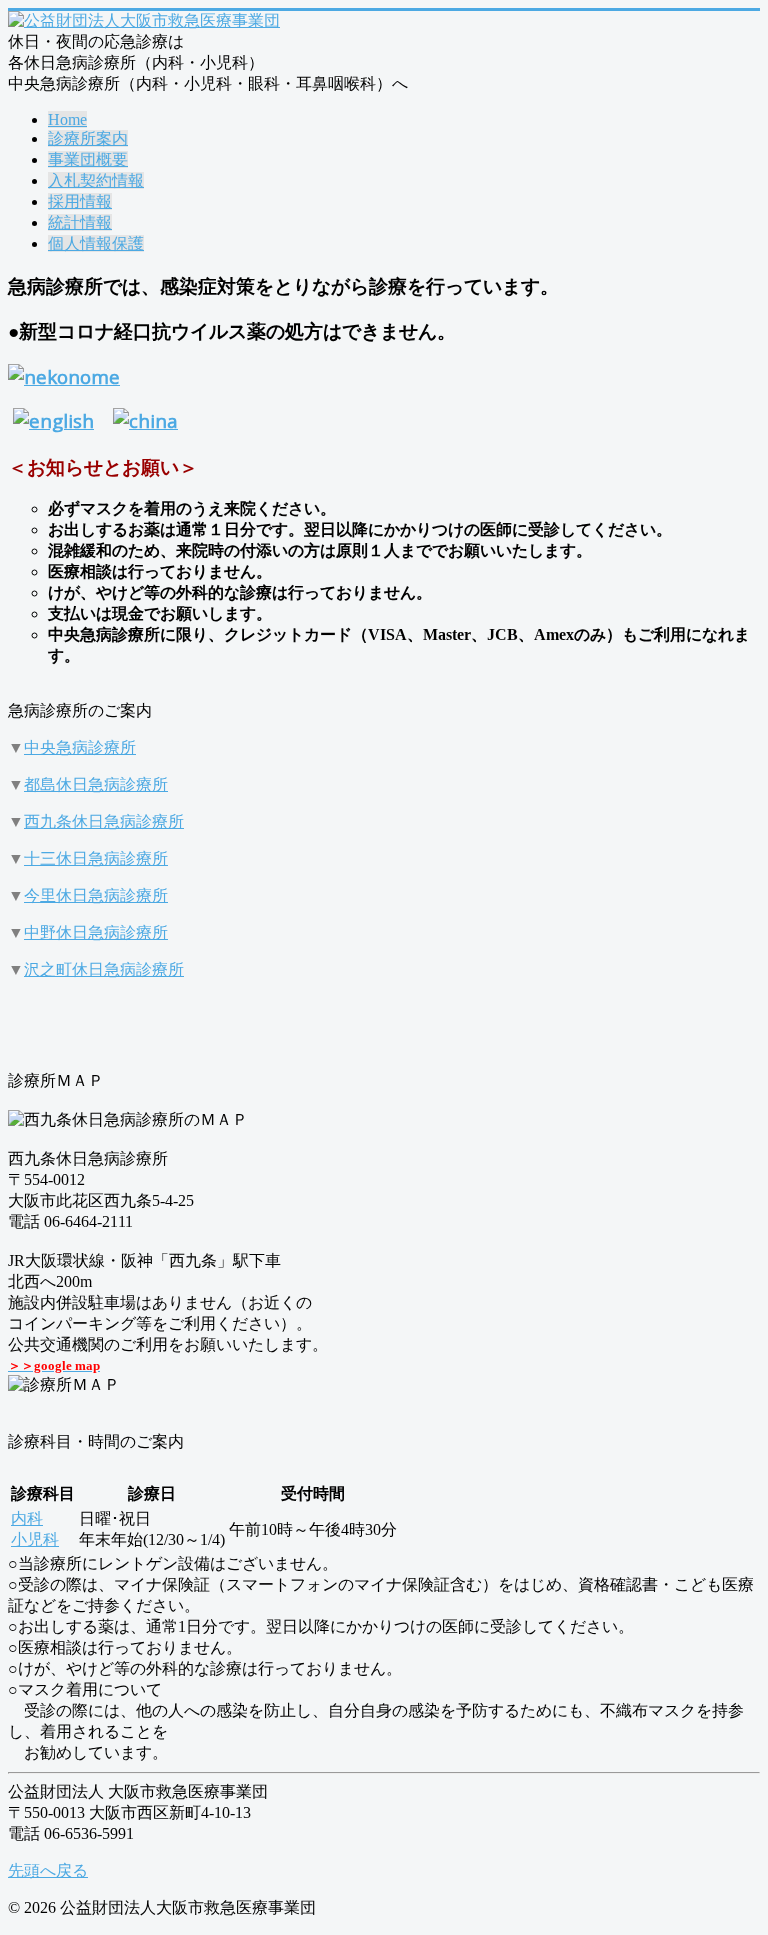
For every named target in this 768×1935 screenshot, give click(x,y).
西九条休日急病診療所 (104, 821)
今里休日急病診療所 (96, 895)
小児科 (35, 1539)
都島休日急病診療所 (96, 784)
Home (67, 119)
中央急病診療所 (80, 747)
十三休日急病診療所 (96, 858)
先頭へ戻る (48, 1870)
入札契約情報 (96, 180)
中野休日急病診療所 (96, 932)
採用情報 (80, 201)
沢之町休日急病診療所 (104, 969)
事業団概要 (88, 159)
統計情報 (80, 222)
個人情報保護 (96, 243)
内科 (27, 1518)
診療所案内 (88, 138)
